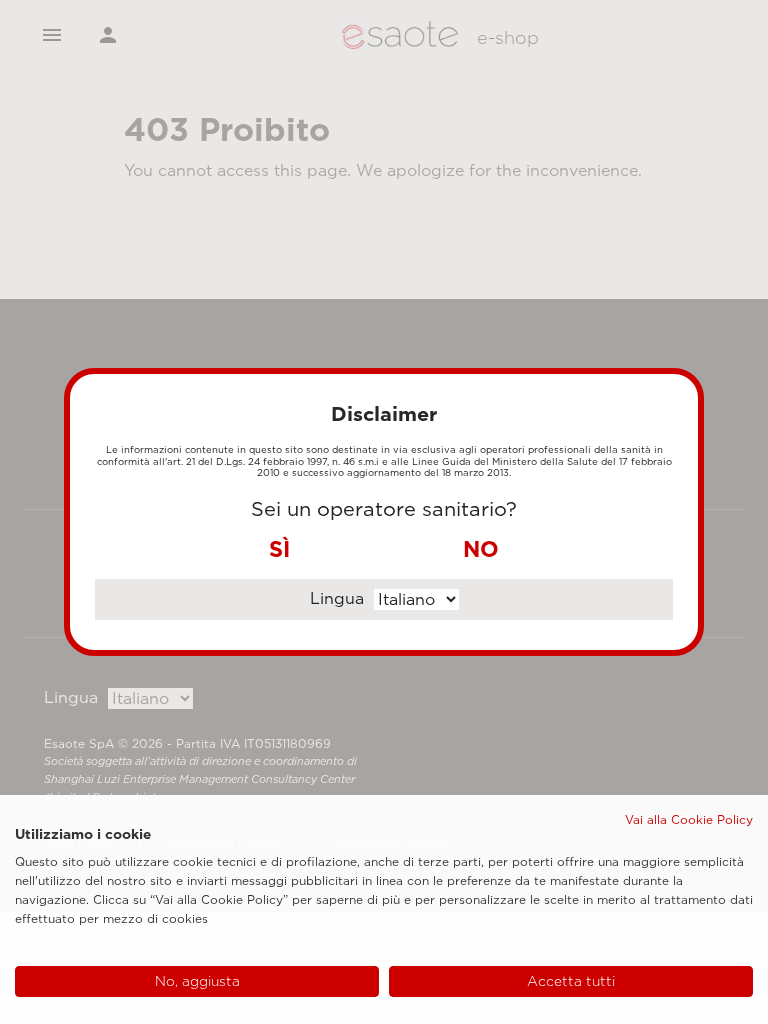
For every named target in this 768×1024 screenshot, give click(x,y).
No (481, 549)
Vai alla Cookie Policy (689, 819)
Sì (279, 549)
